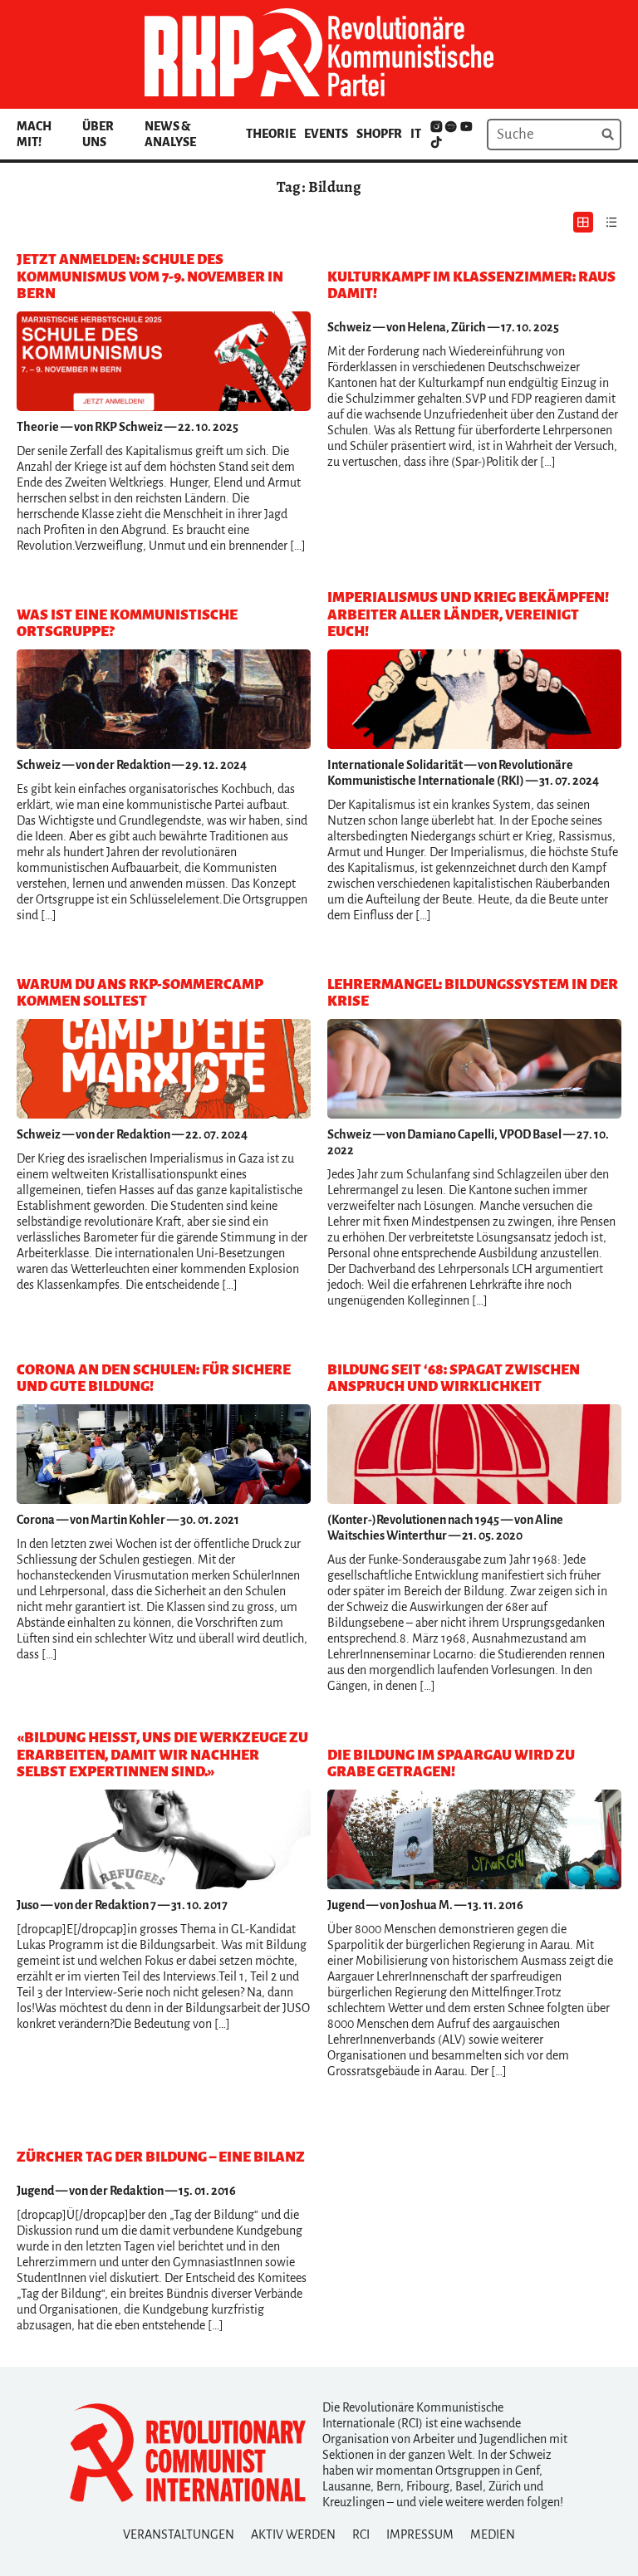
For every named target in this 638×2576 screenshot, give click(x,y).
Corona (36, 1520)
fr (395, 134)
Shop (372, 134)
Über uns (98, 134)
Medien (493, 2534)
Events (326, 134)
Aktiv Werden (293, 2534)
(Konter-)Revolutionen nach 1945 (413, 1520)
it (416, 134)
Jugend (346, 1905)
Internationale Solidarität (395, 765)
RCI (361, 2534)
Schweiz (349, 327)
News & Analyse (170, 134)
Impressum (420, 2534)
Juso (28, 1905)
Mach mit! (34, 134)
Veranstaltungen (179, 2534)
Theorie (271, 134)
